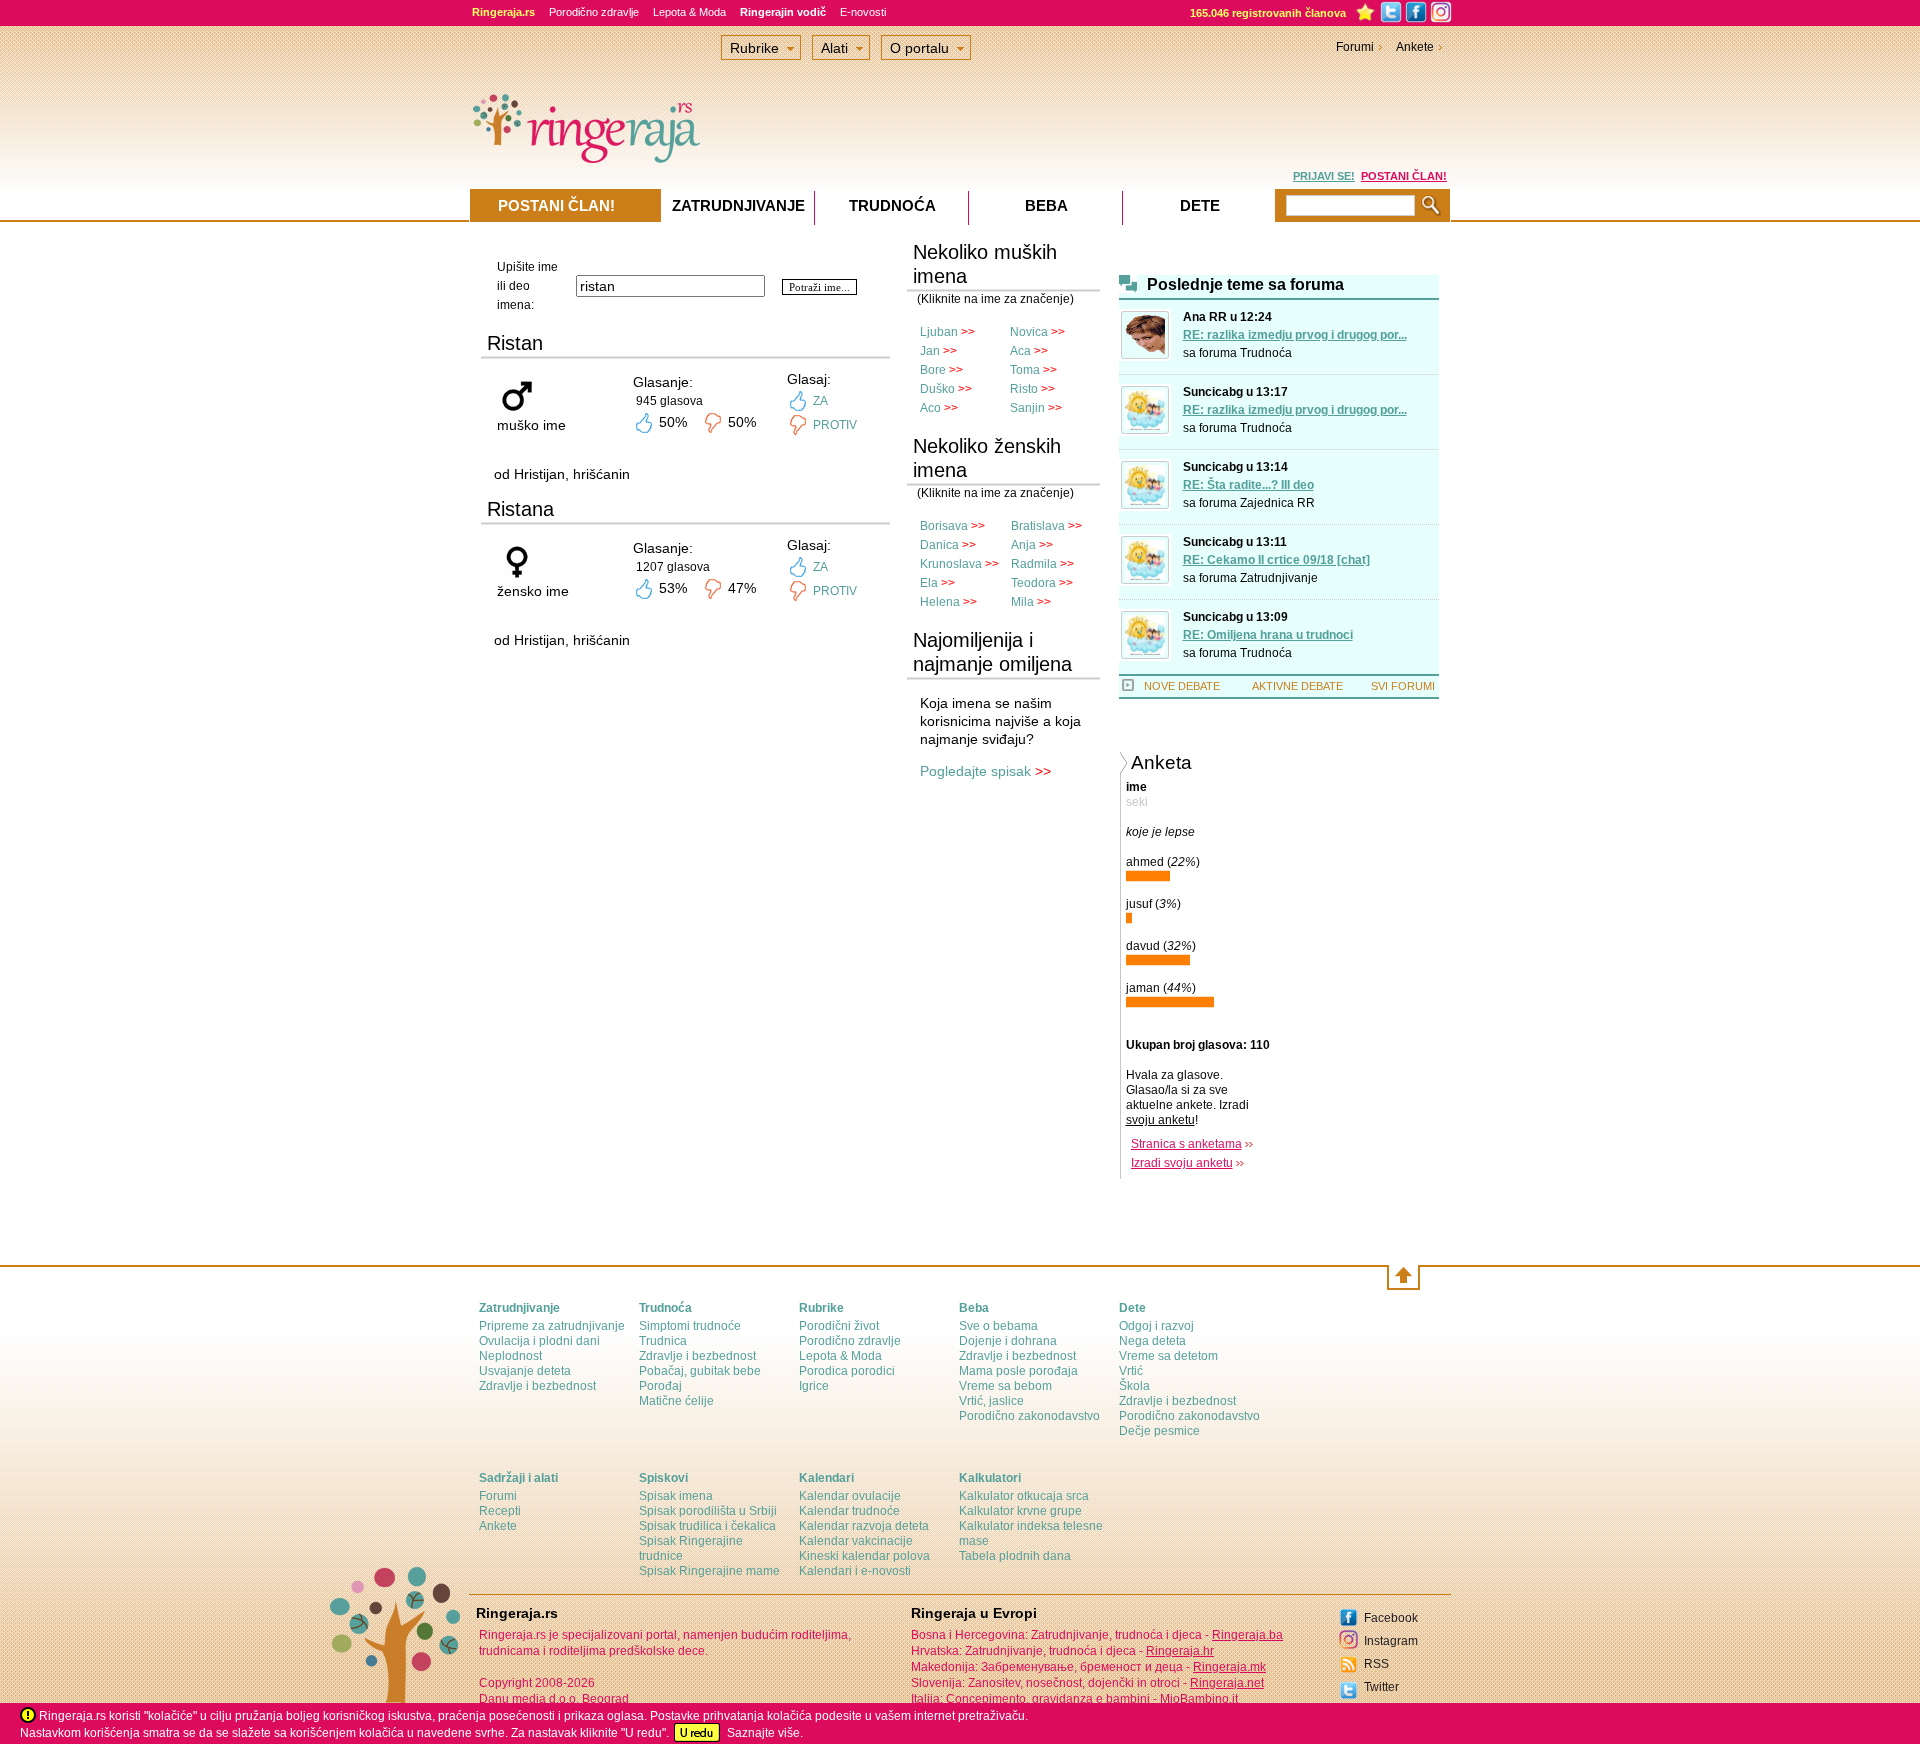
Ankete (1415, 47)
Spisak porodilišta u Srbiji (708, 1511)
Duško (937, 389)
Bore (933, 370)
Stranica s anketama (1186, 1144)
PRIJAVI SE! (1324, 176)
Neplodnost (510, 1356)
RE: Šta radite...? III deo (1248, 485)
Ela (929, 583)
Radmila (1034, 564)
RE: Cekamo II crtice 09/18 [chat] (1276, 560)
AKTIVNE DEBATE (1297, 686)
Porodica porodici (847, 1371)
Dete (1200, 205)
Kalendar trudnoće (849, 1511)
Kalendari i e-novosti (855, 1571)
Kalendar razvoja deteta (864, 1526)
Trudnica (663, 1341)
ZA (820, 401)
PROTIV (835, 425)
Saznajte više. (765, 1733)
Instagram (1391, 1641)
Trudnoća (1266, 353)
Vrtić (1131, 1371)
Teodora (1033, 583)
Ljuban (939, 332)
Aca (1020, 351)
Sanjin (1027, 408)
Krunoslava (951, 564)
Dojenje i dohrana (1008, 1341)
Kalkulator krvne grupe (1020, 1511)
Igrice (814, 1386)
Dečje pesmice (1159, 1431)
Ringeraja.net (1227, 1683)
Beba (1046, 205)
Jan (930, 351)
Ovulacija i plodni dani (539, 1341)
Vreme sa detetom (1168, 1356)
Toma (1025, 370)
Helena (940, 602)
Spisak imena (676, 1496)
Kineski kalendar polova (864, 1556)
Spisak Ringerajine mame (709, 1571)
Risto (1024, 389)
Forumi (1355, 47)
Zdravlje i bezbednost (537, 1386)
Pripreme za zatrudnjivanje (552, 1326)
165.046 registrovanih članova (1268, 13)
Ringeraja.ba (1247, 1635)
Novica (1029, 332)
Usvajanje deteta (525, 1371)
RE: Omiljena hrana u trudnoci (1268, 635)
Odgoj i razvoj (1156, 1326)
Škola (1134, 1386)
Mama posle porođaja (1018, 1371)
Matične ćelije (676, 1401)
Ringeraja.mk (1229, 1667)
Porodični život (839, 1326)
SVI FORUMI (1403, 686)
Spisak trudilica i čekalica (707, 1526)
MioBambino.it (1199, 1699)
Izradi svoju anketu (1182, 1163)
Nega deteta (1152, 1341)
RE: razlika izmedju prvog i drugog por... (1295, 335)
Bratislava (1038, 526)
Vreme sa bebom (1005, 1386)
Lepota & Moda (689, 12)
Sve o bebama (998, 1326)
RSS (1376, 1664)
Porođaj (660, 1386)
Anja (1023, 545)
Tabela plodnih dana (1015, 1556)
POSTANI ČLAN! (1404, 176)
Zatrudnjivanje (1279, 578)
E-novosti (863, 12)
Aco (930, 408)
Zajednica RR (1277, 503)
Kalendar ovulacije (850, 1496)
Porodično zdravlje (594, 12)
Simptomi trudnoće (690, 1326)
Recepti (500, 1511)
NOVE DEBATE (1182, 686)
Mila (1022, 602)
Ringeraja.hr (1180, 1651)
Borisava (944, 526)
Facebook (1391, 1618)
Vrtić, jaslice (991, 1401)
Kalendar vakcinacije (856, 1541)
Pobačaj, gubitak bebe (700, 1371)
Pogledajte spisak (975, 771)
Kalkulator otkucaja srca (1024, 1496)
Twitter (1381, 1687)
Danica (939, 545)
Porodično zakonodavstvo (1029, 1416)
